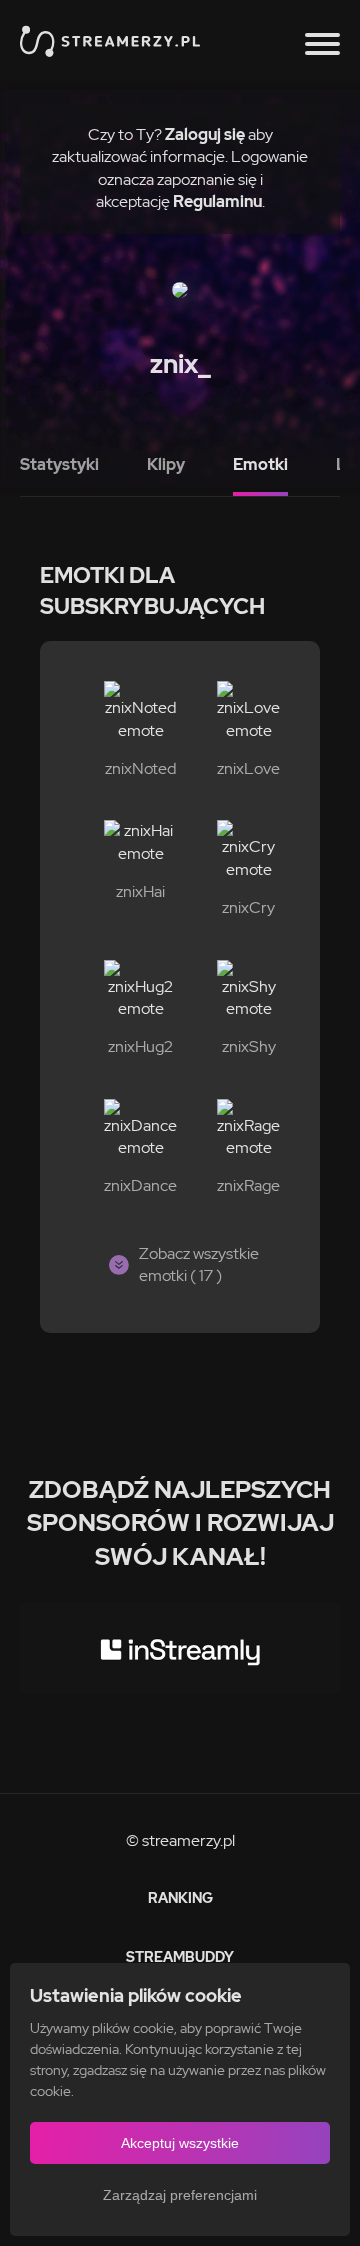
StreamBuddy (180, 1957)
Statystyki (59, 464)
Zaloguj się (205, 134)
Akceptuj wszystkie (180, 2143)
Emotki (260, 464)
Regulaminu (217, 201)
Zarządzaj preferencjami (180, 2195)
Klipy (166, 464)
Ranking (180, 1898)
